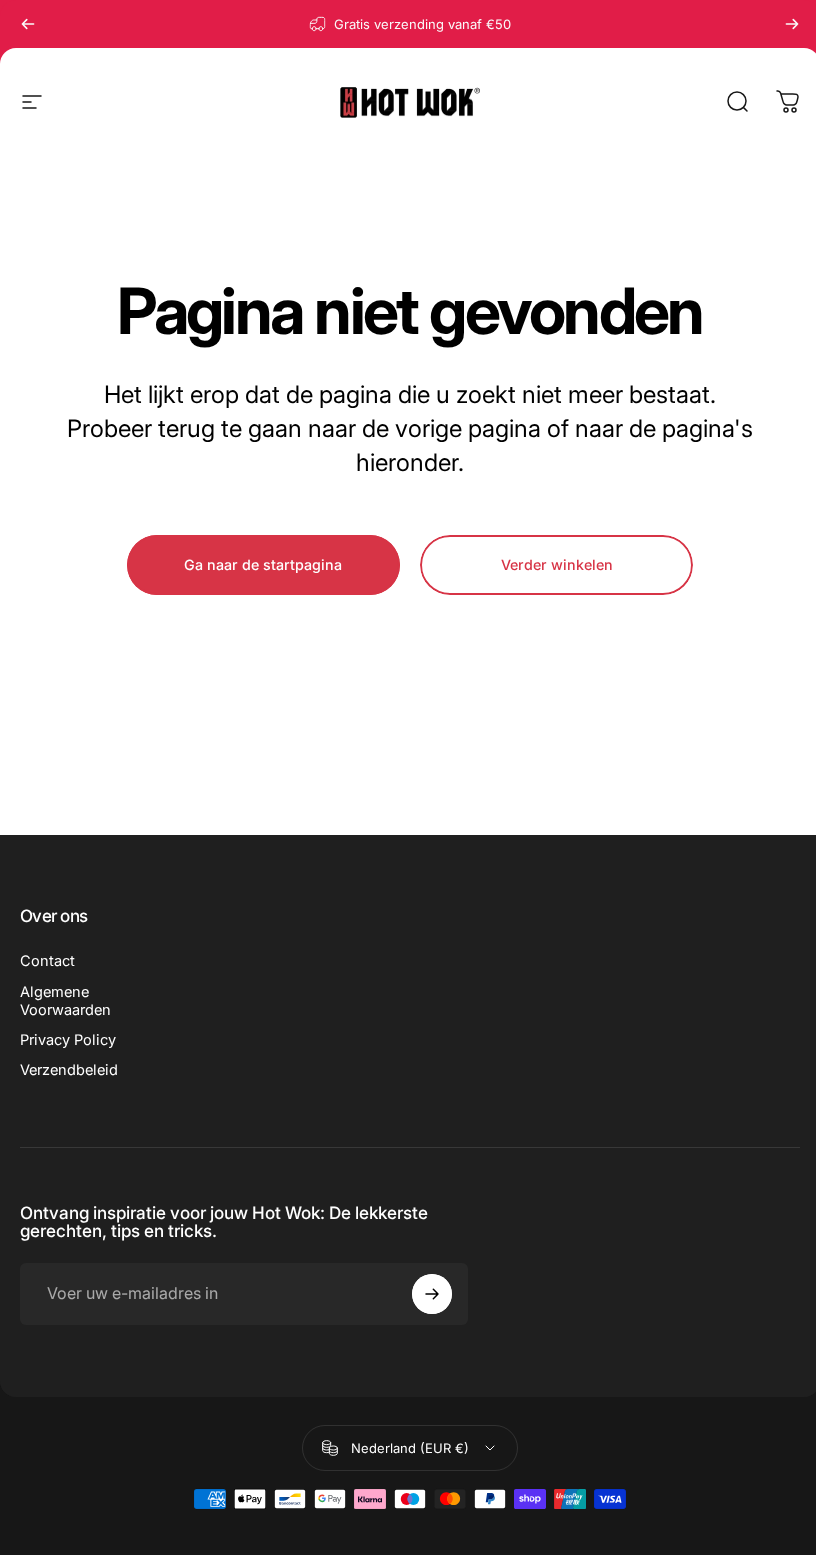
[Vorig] (28, 24)
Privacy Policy (68, 1040)
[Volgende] (792, 24)
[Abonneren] (432, 1294)
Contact (47, 961)
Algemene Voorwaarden (65, 1001)
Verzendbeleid (69, 1070)
